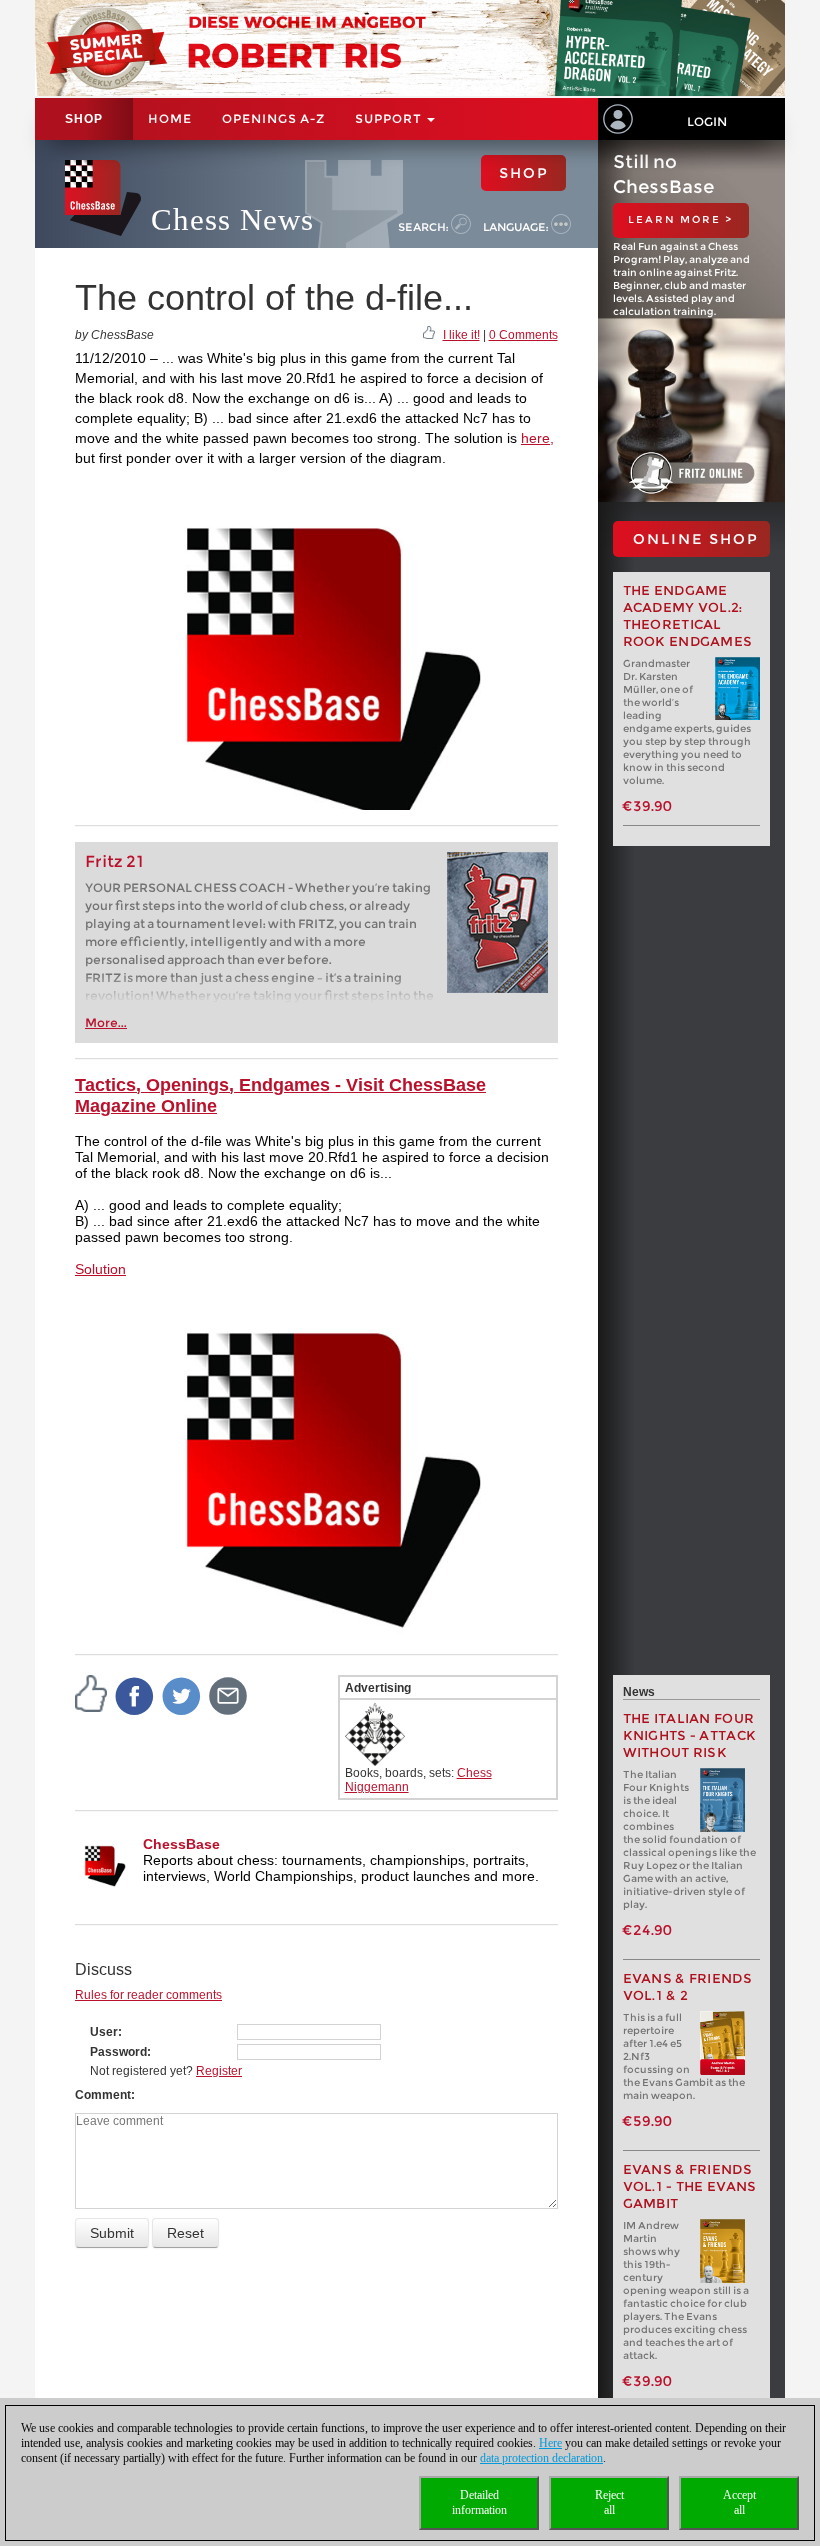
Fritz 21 (114, 861)
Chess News (232, 219)
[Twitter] (182, 1696)
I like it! (461, 335)
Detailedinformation (479, 2502)
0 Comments (523, 335)
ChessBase (181, 1844)
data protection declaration (541, 2458)
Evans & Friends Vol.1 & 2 (688, 1987)
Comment (103, 2095)
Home (170, 118)
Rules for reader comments (148, 1995)
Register (219, 2071)
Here (550, 2443)
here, (537, 438)
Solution (100, 1269)
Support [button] (390, 118)
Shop (84, 119)
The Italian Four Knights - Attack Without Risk (690, 1735)
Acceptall (739, 2502)
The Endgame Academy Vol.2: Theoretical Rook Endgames (688, 616)
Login (707, 121)
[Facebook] (135, 1696)
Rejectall (609, 2502)
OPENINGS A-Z (273, 118)
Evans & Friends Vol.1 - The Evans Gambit (690, 2186)
